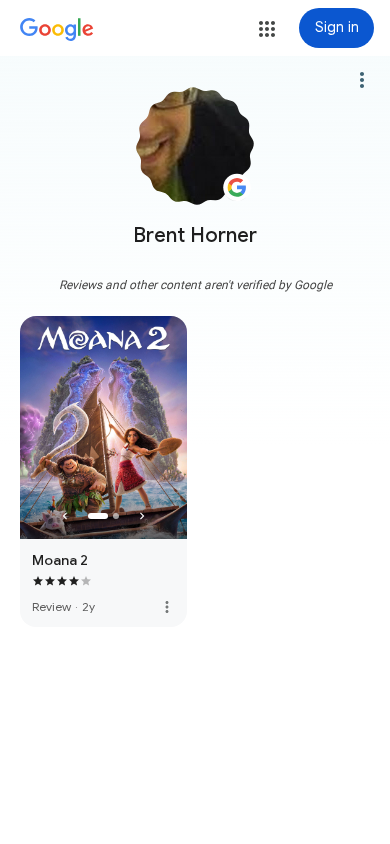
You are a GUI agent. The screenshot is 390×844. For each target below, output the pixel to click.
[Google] (57, 30)
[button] (267, 29)
